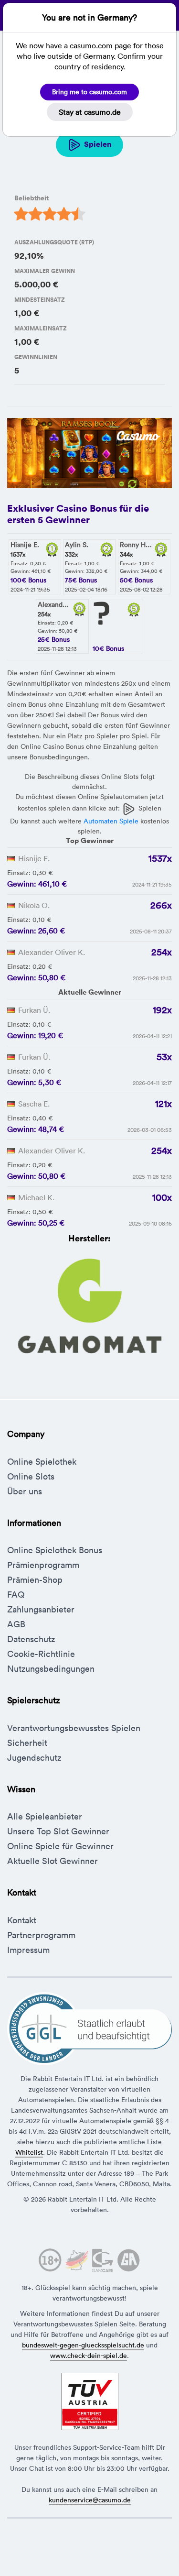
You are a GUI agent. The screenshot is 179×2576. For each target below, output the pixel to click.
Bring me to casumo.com (89, 92)
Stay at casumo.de (90, 112)
